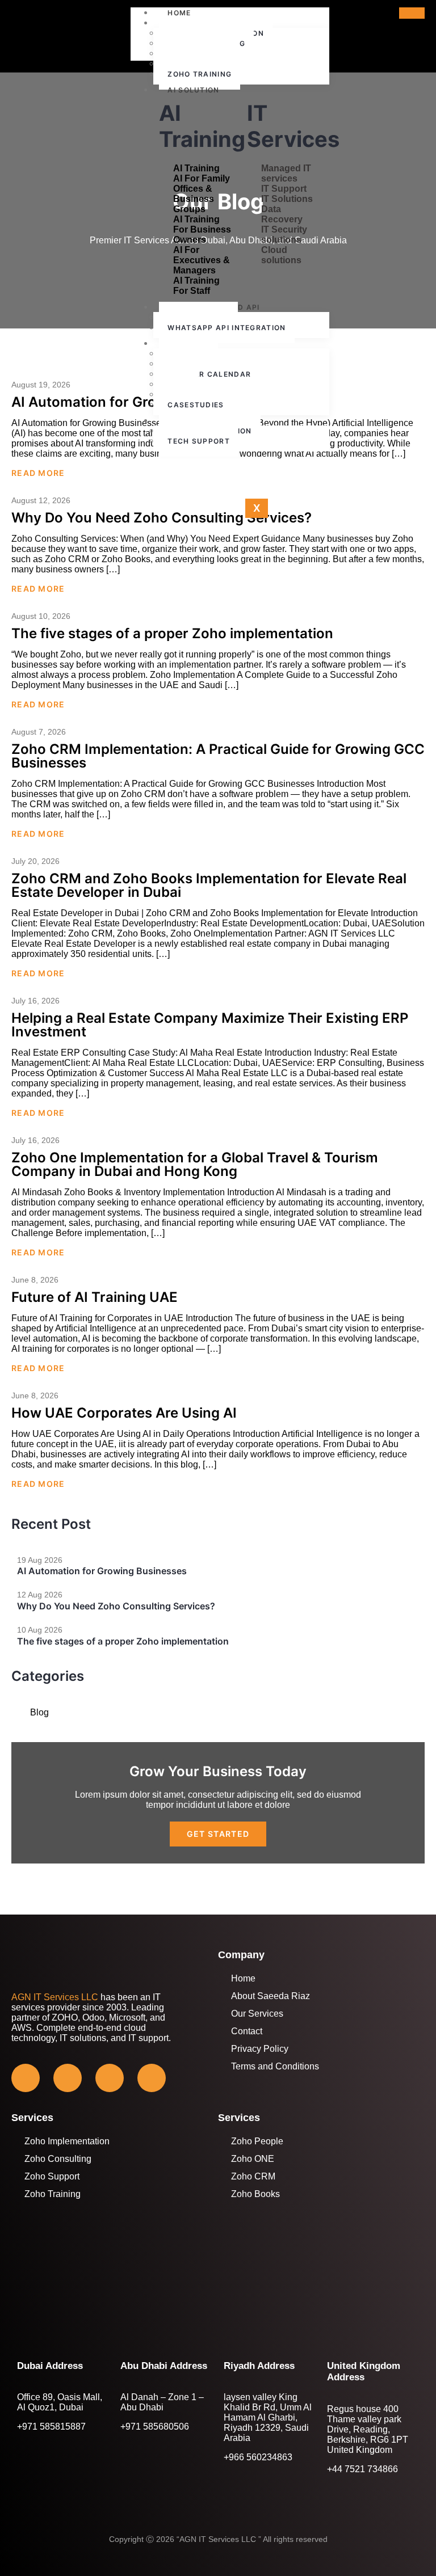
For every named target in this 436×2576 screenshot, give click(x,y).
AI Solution (193, 90)
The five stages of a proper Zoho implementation (172, 633)
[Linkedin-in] (152, 2078)
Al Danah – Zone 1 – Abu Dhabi (162, 2402)
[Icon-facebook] (26, 2078)
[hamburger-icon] (412, 13)
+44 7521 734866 (362, 2469)
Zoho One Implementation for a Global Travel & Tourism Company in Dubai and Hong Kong (195, 1164)
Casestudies (196, 405)
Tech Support (199, 441)
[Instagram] (110, 2078)
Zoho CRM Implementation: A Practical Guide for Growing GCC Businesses (218, 756)
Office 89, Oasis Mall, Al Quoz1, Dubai (60, 2402)
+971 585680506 (155, 2427)
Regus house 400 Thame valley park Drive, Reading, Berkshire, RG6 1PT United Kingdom (368, 2429)
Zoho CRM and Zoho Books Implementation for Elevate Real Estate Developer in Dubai (209, 885)
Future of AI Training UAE (95, 1297)
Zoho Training (200, 74)
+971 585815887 (51, 2427)
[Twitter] (68, 2078)
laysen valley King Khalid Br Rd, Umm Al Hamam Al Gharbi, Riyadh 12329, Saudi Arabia (268, 2417)
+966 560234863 (258, 2457)
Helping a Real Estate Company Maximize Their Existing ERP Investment (210, 1025)
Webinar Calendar (209, 374)
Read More (38, 473)
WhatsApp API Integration (227, 328)
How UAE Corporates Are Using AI (124, 1413)
